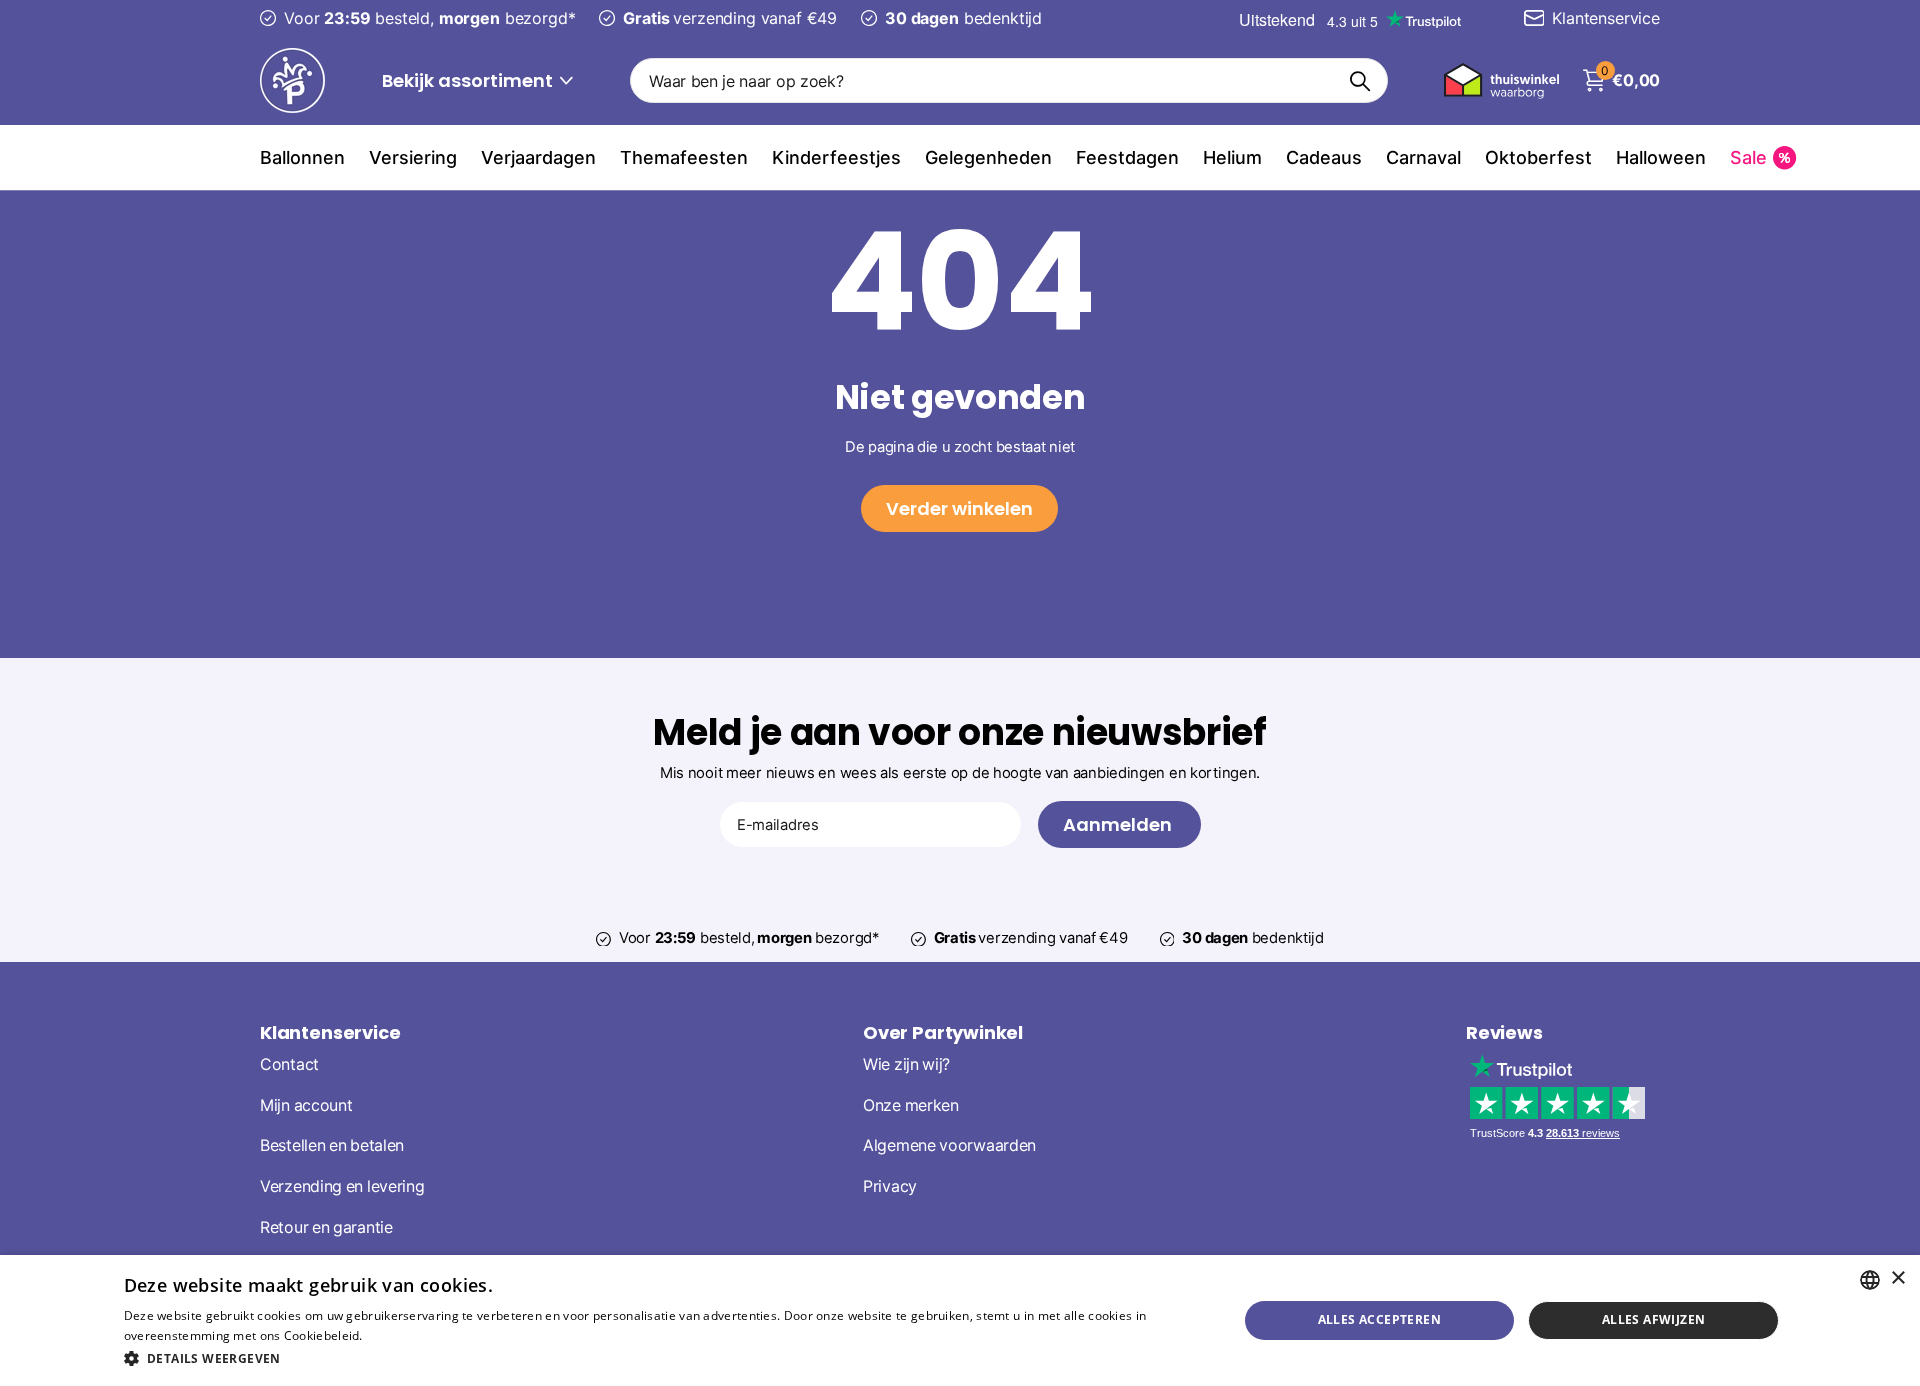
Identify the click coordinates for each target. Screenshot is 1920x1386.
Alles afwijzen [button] (1654, 1319)
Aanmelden (1119, 824)
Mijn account (306, 1104)
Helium (1232, 157)
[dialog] (960, 1320)
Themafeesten (684, 157)
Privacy (890, 1186)
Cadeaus (1324, 157)
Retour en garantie (326, 1226)
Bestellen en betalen (332, 1145)
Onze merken (911, 1104)
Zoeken (1360, 80)
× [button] (1897, 1278)
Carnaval (1423, 157)
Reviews (1504, 1032)
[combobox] (1870, 1280)
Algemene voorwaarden (949, 1145)
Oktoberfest (1538, 157)
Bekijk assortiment (469, 80)
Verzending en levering (342, 1186)
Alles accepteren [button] (1379, 1319)
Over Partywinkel (943, 1032)
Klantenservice (330, 1032)
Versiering (413, 157)
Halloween (1661, 157)
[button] (664, 1358)
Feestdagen (1127, 157)
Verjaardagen (538, 157)
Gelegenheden (988, 157)
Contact (289, 1063)
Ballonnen (302, 157)
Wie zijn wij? (906, 1063)
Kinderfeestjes (836, 157)
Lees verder (400, 1335)
